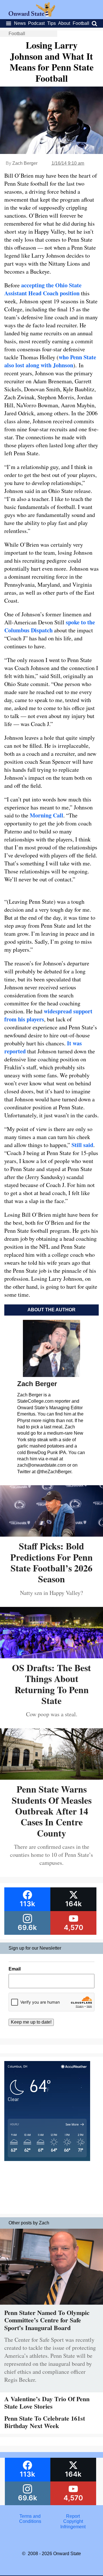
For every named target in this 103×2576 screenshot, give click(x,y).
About (64, 23)
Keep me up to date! (31, 2022)
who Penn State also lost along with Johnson (50, 361)
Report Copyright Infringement (73, 2521)
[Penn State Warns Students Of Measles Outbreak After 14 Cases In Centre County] (51, 1778)
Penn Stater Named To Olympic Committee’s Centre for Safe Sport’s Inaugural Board (47, 2320)
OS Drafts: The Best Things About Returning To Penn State (51, 1684)
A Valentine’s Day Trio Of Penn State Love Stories (47, 2402)
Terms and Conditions (30, 2519)
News (20, 23)
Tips (51, 23)
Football (81, 23)
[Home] (32, 15)
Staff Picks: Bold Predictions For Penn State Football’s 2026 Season (51, 1562)
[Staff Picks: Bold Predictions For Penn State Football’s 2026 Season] (51, 1534)
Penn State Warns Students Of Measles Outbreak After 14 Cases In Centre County (52, 1811)
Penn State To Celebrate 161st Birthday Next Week (45, 2422)
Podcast (36, 23)
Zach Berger (25, 163)
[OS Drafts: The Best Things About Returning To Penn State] (51, 1656)
